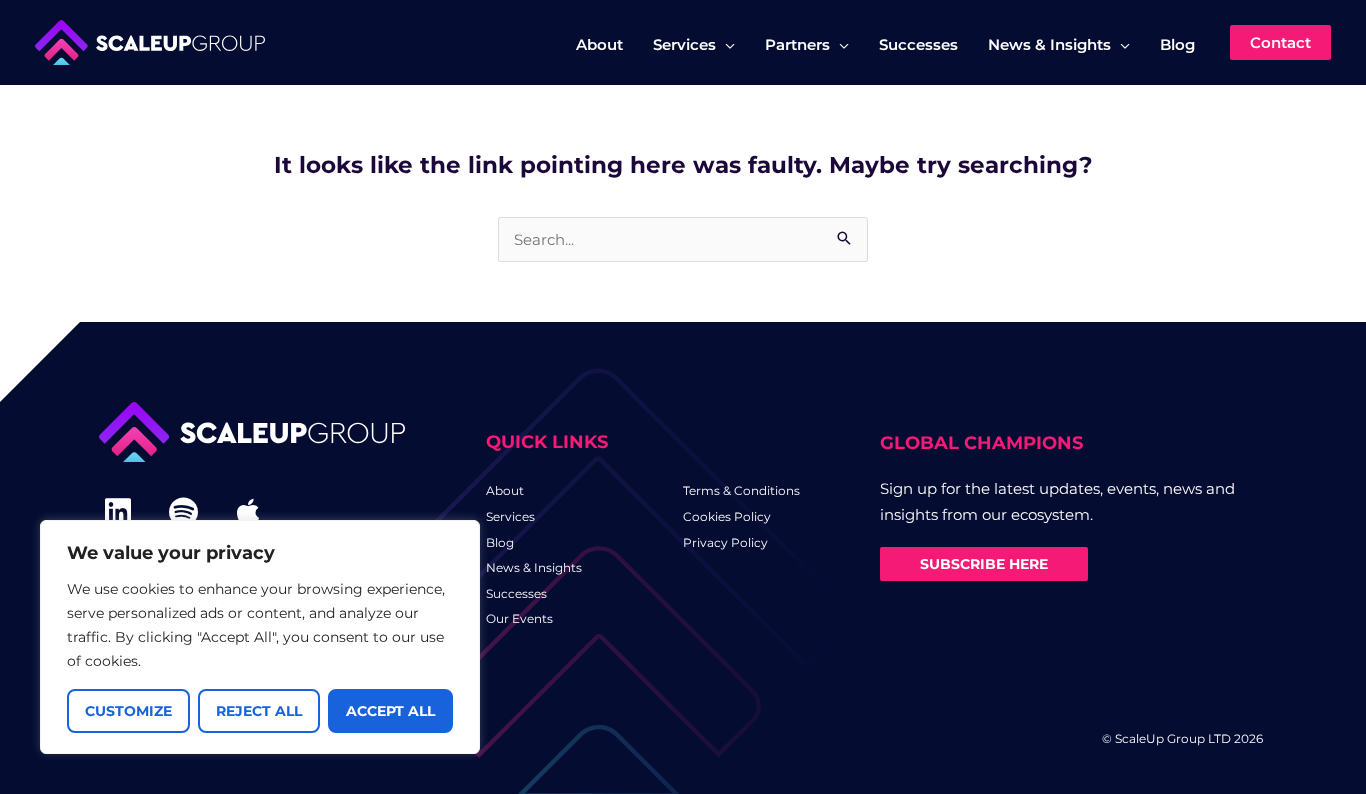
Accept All (390, 711)
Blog (500, 542)
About (505, 490)
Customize (128, 711)
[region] (260, 637)
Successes (516, 593)
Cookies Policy (727, 516)
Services (510, 516)
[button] (725, 45)
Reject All (259, 711)
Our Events (519, 618)
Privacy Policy (725, 542)
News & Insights (534, 567)
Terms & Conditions (741, 490)
